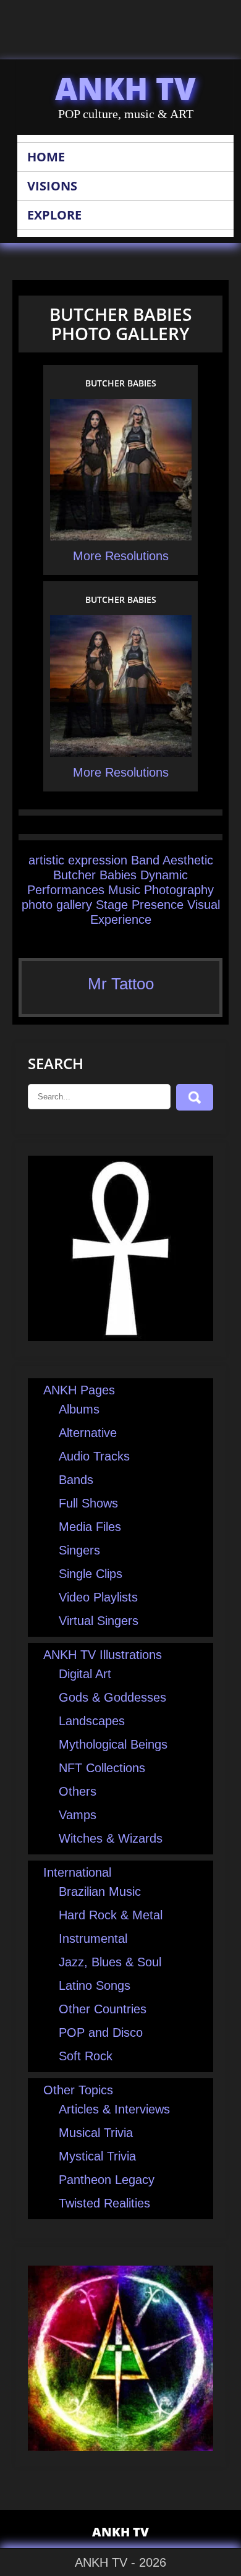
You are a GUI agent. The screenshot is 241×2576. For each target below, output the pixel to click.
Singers (79, 1550)
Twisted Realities (104, 2203)
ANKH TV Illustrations (103, 1655)
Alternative (88, 1433)
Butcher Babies (95, 875)
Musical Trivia (96, 2133)
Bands (76, 1480)
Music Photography (161, 890)
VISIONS (52, 186)
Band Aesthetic (172, 860)
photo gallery (57, 905)
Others (78, 1791)
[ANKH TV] (120, 1337)
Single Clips (91, 1574)
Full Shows (88, 1503)
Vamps (78, 1815)
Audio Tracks (94, 1456)
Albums (79, 1409)
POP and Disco (101, 2032)
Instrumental (93, 1938)
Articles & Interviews (114, 2109)
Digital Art (85, 1674)
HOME (46, 157)
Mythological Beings (113, 1744)
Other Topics (78, 2090)
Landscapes (92, 1721)
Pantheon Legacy (107, 2180)
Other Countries (103, 2009)
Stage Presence (140, 905)
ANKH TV (125, 88)
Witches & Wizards (111, 1838)
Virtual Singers (99, 1621)
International (77, 1872)
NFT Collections (102, 1768)
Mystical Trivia (97, 2156)
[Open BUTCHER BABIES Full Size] (121, 538)
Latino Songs (95, 1985)
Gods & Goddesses (112, 1697)
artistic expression (78, 860)
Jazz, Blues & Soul (110, 1962)
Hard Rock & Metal (111, 1915)
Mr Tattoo (121, 984)
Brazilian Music (100, 1891)
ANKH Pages (79, 1390)
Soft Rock (86, 2056)
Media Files (90, 1527)
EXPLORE (54, 215)
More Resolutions (121, 556)
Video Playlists (98, 1597)
